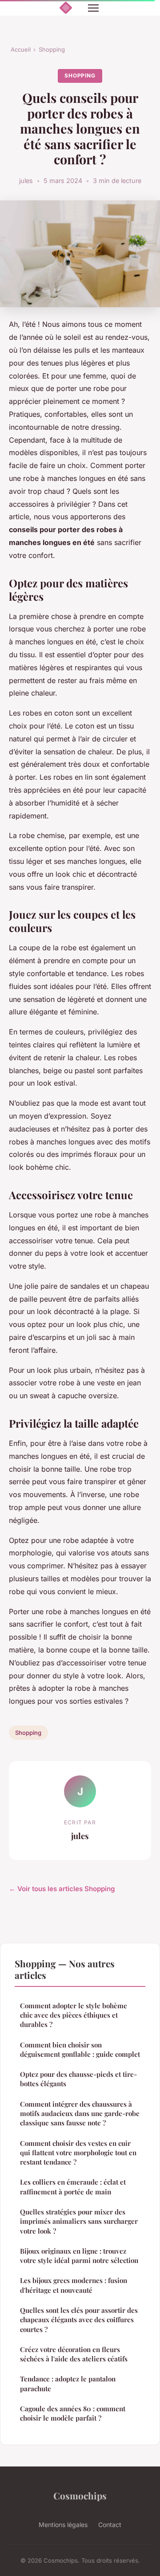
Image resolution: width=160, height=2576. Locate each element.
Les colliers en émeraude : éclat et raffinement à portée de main (73, 2187)
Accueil (21, 49)
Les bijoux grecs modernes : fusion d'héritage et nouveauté (74, 2285)
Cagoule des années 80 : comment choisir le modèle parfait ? (73, 2413)
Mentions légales (63, 2525)
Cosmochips (80, 2495)
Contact (110, 2525)
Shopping (52, 49)
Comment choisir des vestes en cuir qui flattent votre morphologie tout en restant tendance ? (78, 2153)
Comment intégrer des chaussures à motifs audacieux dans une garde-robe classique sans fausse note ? (80, 2114)
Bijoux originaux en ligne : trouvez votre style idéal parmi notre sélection (79, 2256)
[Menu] (93, 8)
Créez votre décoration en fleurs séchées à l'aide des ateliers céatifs (74, 2354)
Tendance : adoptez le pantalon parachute (68, 2383)
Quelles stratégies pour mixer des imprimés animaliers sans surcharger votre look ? (79, 2221)
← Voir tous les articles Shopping (62, 1889)
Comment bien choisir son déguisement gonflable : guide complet (80, 2049)
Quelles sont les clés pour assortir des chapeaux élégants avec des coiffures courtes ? (79, 2320)
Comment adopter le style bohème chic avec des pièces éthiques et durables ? (74, 2015)
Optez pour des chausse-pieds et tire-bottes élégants (78, 2079)
